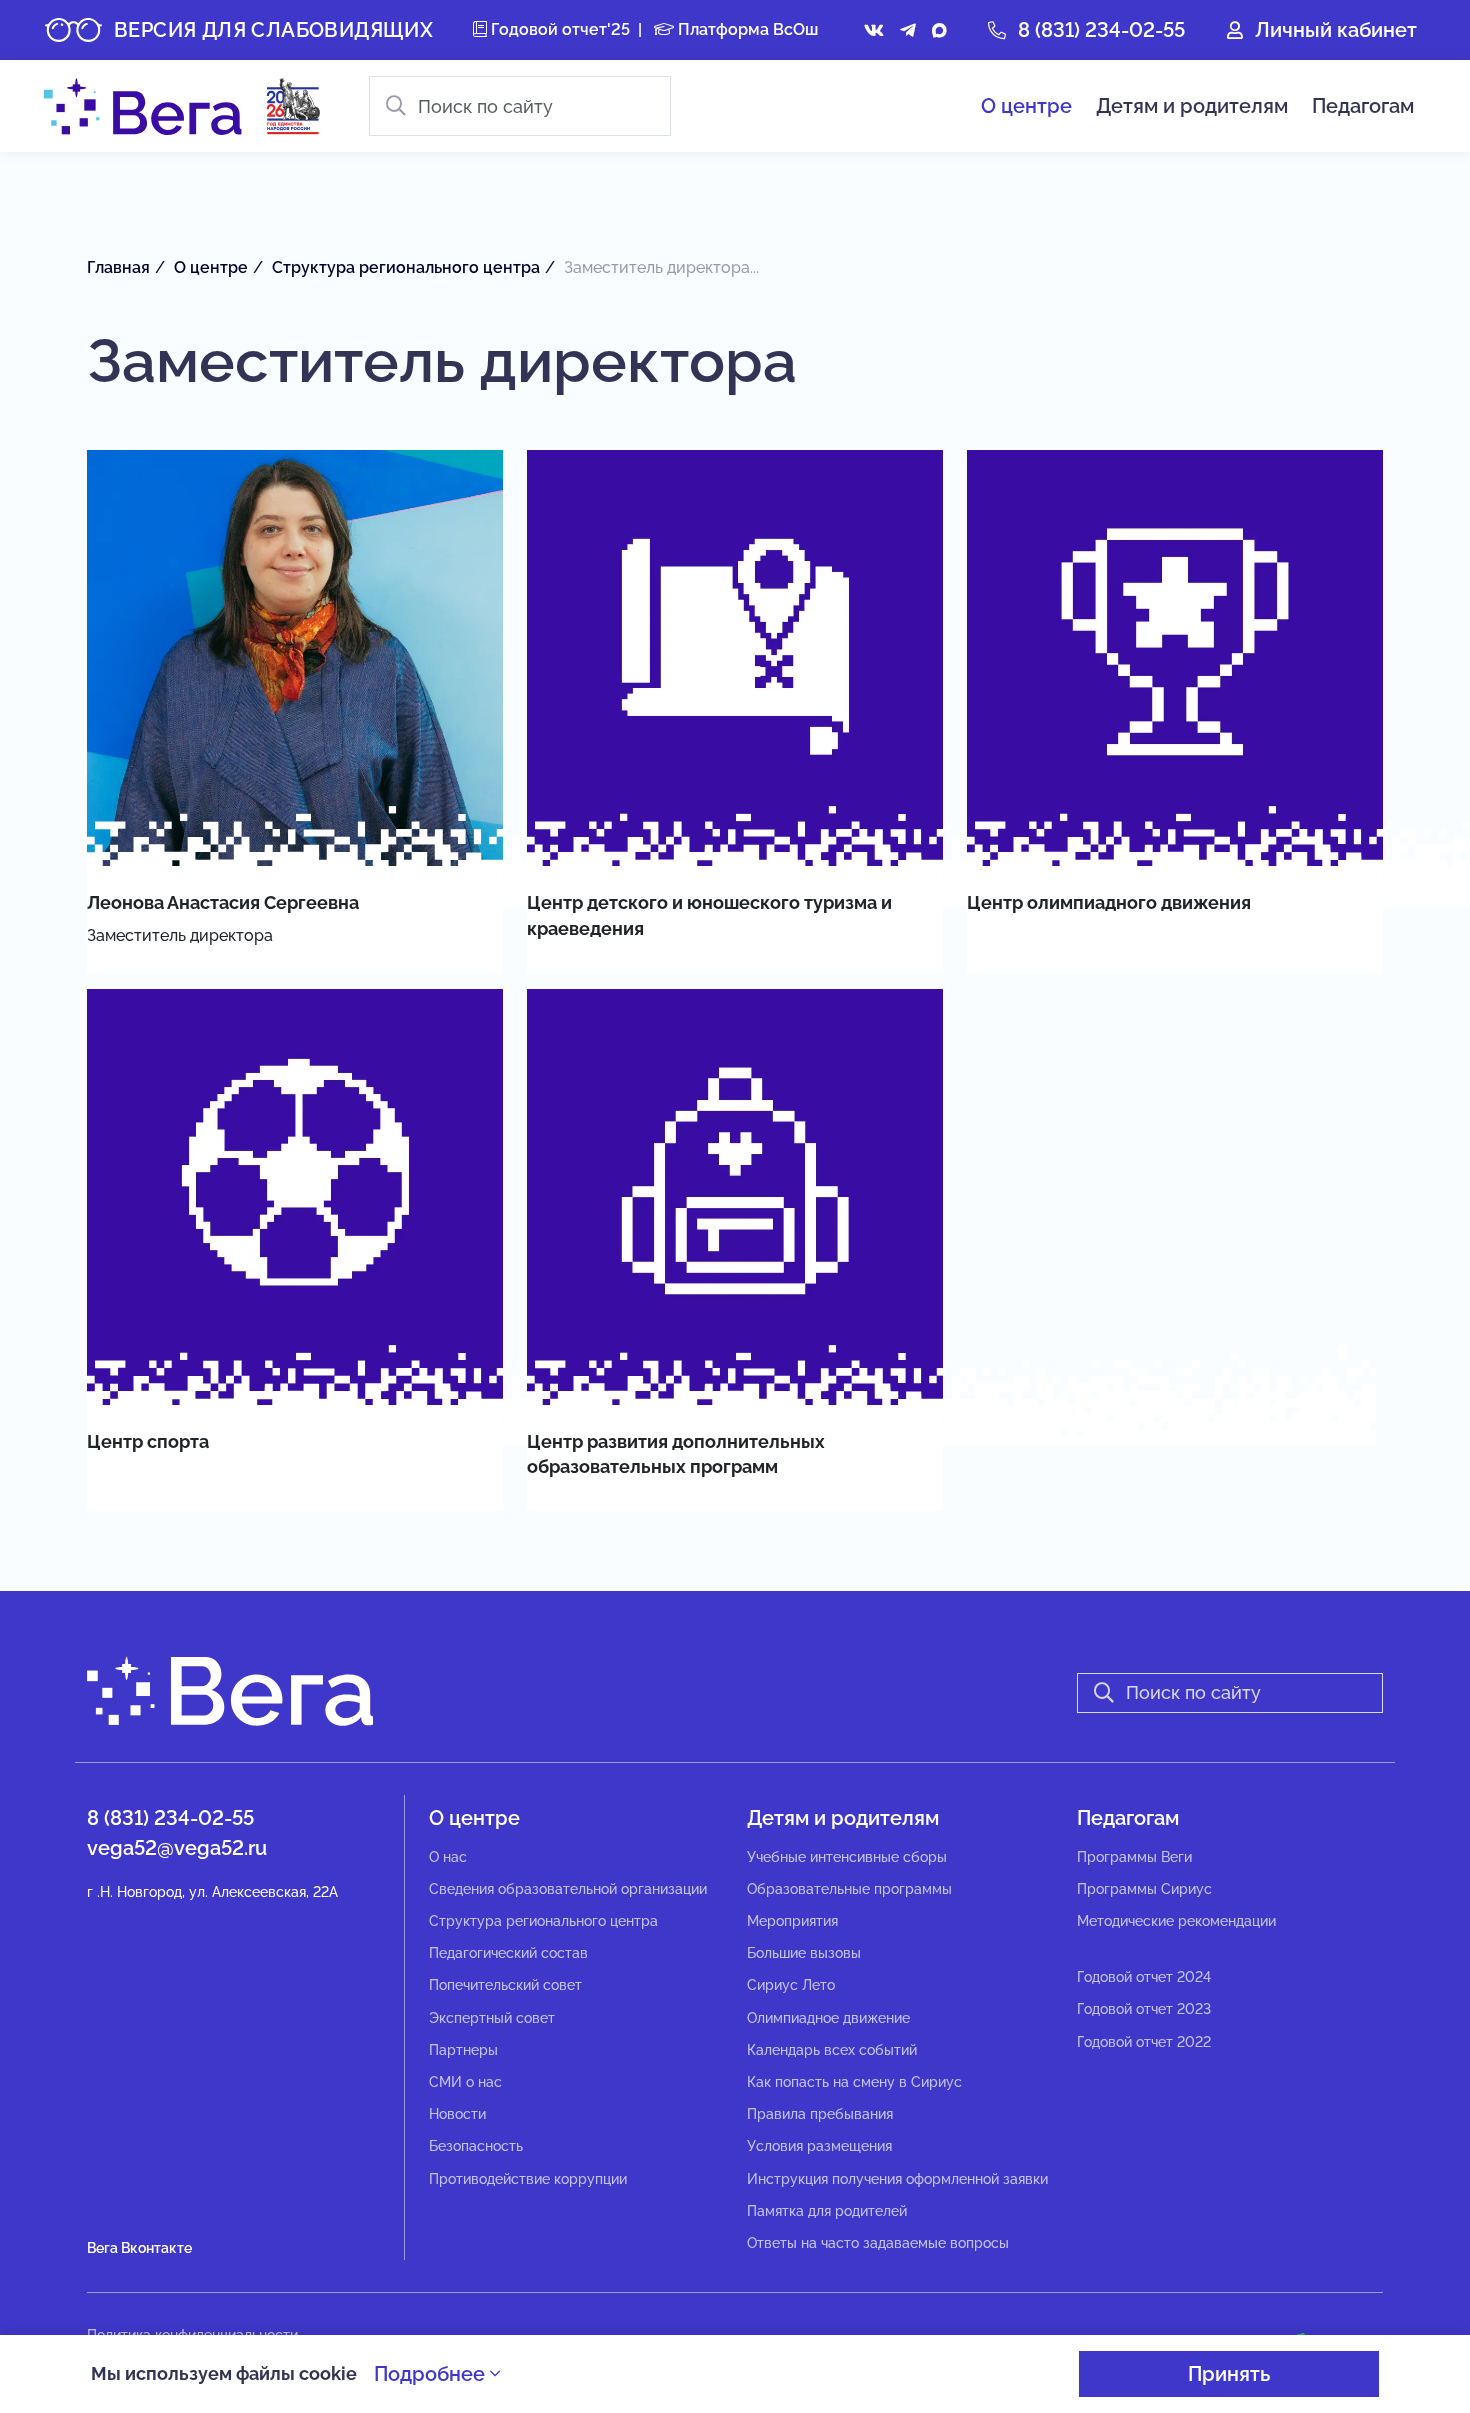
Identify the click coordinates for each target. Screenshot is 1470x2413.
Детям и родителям (1192, 106)
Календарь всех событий (832, 2050)
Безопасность (476, 2146)
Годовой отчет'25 (558, 29)
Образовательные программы (849, 1889)
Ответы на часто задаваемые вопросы (878, 2243)
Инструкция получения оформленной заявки (897, 2179)
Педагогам (1363, 106)
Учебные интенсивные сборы (847, 1857)
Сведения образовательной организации (568, 1889)
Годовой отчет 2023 (1144, 2009)
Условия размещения (819, 2146)
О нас (448, 1857)
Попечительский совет (505, 1985)
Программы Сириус (1144, 1889)
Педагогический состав (508, 1953)
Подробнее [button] (432, 2374)
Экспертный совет (492, 2018)
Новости (457, 2114)
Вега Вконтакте (139, 2248)
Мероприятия (792, 1921)
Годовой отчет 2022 (1144, 2042)
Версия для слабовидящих (273, 30)
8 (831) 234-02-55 (1101, 30)
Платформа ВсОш (746, 29)
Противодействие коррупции (528, 2179)
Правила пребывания (820, 2114)
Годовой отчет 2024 (1144, 1977)
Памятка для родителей (827, 2211)
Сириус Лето (791, 1985)
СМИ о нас (465, 2082)
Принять (1229, 2374)
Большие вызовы (804, 1953)
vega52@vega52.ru (177, 1848)
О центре (1026, 106)
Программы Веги (1134, 1857)
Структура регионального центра (543, 1921)
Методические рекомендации (1176, 1921)
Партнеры (463, 2050)
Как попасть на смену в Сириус (854, 2082)
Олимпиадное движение (828, 2018)
